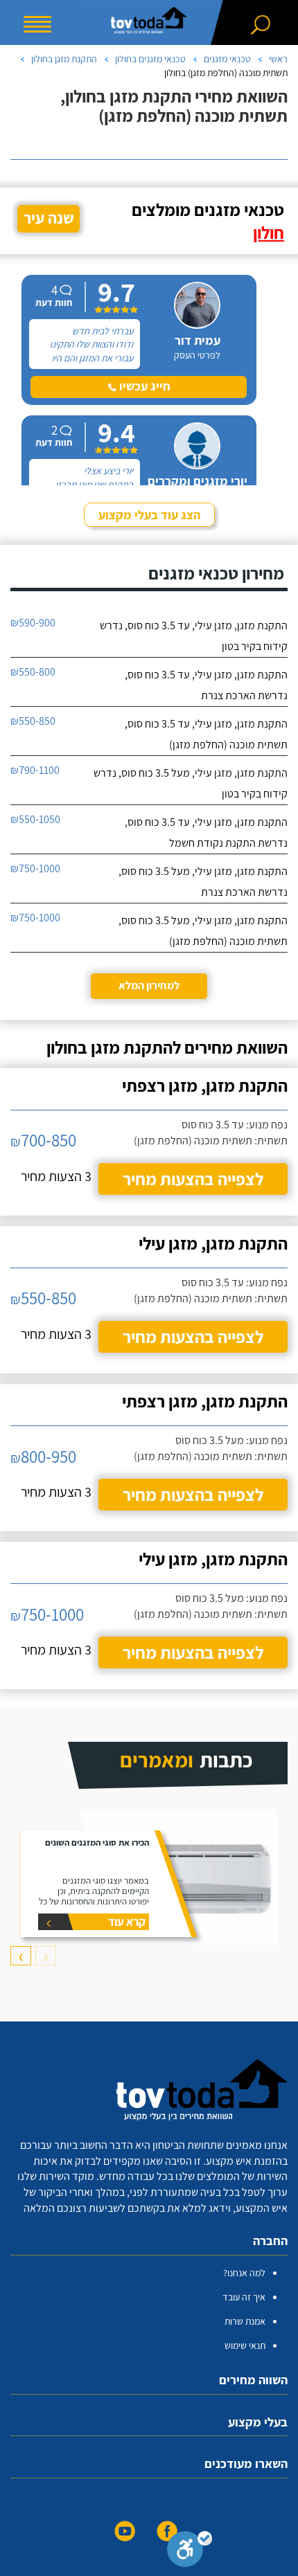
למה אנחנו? (244, 2273)
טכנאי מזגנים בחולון (150, 59)
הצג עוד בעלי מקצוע (149, 515)
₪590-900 (33, 623)
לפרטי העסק (197, 355)
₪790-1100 (35, 770)
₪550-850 (33, 721)
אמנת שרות (245, 2321)
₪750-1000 (35, 868)
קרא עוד (127, 1921)
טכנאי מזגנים (227, 59)
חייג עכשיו (143, 386)
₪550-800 (33, 672)
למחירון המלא (149, 985)
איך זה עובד (244, 2297)
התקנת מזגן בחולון (64, 59)
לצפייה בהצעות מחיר (193, 1179)
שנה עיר (49, 218)
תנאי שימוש (245, 2345)
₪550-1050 (35, 819)
